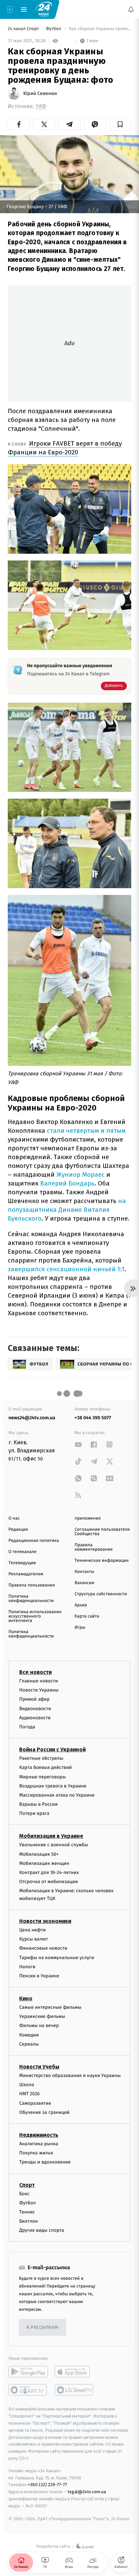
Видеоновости (35, 1708)
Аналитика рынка (39, 2143)
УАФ (41, 106)
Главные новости (39, 1681)
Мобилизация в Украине (51, 1836)
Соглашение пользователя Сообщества (102, 1532)
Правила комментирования (94, 1547)
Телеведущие (22, 1563)
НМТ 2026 (30, 2094)
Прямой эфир (34, 1699)
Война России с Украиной (52, 1749)
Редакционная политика (34, 1541)
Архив (81, 1605)
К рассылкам (43, 2327)
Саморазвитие (35, 2103)
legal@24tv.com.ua (87, 2492)
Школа (27, 2085)
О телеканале (22, 1552)
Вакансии (84, 1583)
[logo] (44, 9)
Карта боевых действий (46, 1767)
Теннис (27, 2212)
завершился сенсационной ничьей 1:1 (66, 1269)
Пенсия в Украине (39, 1975)
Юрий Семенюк (40, 94)
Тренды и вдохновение (45, 2162)
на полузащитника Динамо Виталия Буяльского (67, 1210)
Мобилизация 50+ (39, 1854)
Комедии (29, 2035)
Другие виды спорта (42, 2230)
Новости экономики (45, 1921)
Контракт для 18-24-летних (49, 1872)
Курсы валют (34, 1939)
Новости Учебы (39, 2067)
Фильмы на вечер (39, 2025)
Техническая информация (102, 1561)
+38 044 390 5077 (93, 1418)
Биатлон (29, 2221)
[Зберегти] (120, 124)
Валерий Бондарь (67, 1183)
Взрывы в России (38, 1804)
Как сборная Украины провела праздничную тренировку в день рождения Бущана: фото (100, 29)
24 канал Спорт (24, 29)
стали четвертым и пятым (86, 1131)
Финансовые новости (43, 1948)
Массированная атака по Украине (57, 1795)
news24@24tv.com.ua (32, 1418)
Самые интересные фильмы (50, 2007)
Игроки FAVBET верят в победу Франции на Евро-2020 (65, 448)
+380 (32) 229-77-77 (47, 2485)
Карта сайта (87, 1616)
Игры (80, 1628)
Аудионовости (35, 1717)
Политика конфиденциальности (31, 1599)
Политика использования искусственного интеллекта (35, 1616)
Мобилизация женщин (44, 1863)
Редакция (18, 1530)
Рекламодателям (26, 1574)
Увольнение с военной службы (54, 1845)
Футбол (54, 29)
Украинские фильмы (42, 2016)
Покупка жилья (36, 2153)
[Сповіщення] (131, 9)
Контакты (84, 1572)
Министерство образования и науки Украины (70, 2075)
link (78, 1444)
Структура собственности (101, 1594)
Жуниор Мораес (80, 1174)
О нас (14, 1518)
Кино (26, 1998)
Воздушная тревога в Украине (53, 1786)
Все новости (35, 1672)
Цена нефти (33, 1930)
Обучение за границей (44, 2112)
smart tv (28, 2390)
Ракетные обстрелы (41, 1758)
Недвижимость (39, 2135)
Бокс (24, 2193)
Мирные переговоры (43, 1777)
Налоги (27, 1966)
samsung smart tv (74, 2390)
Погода (27, 1727)
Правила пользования (32, 1585)
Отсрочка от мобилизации (49, 1882)
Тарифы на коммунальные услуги (57, 1957)
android (28, 2372)
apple (74, 2372)
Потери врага (34, 1813)
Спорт (27, 2185)
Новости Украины (39, 1690)
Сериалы (29, 2044)
